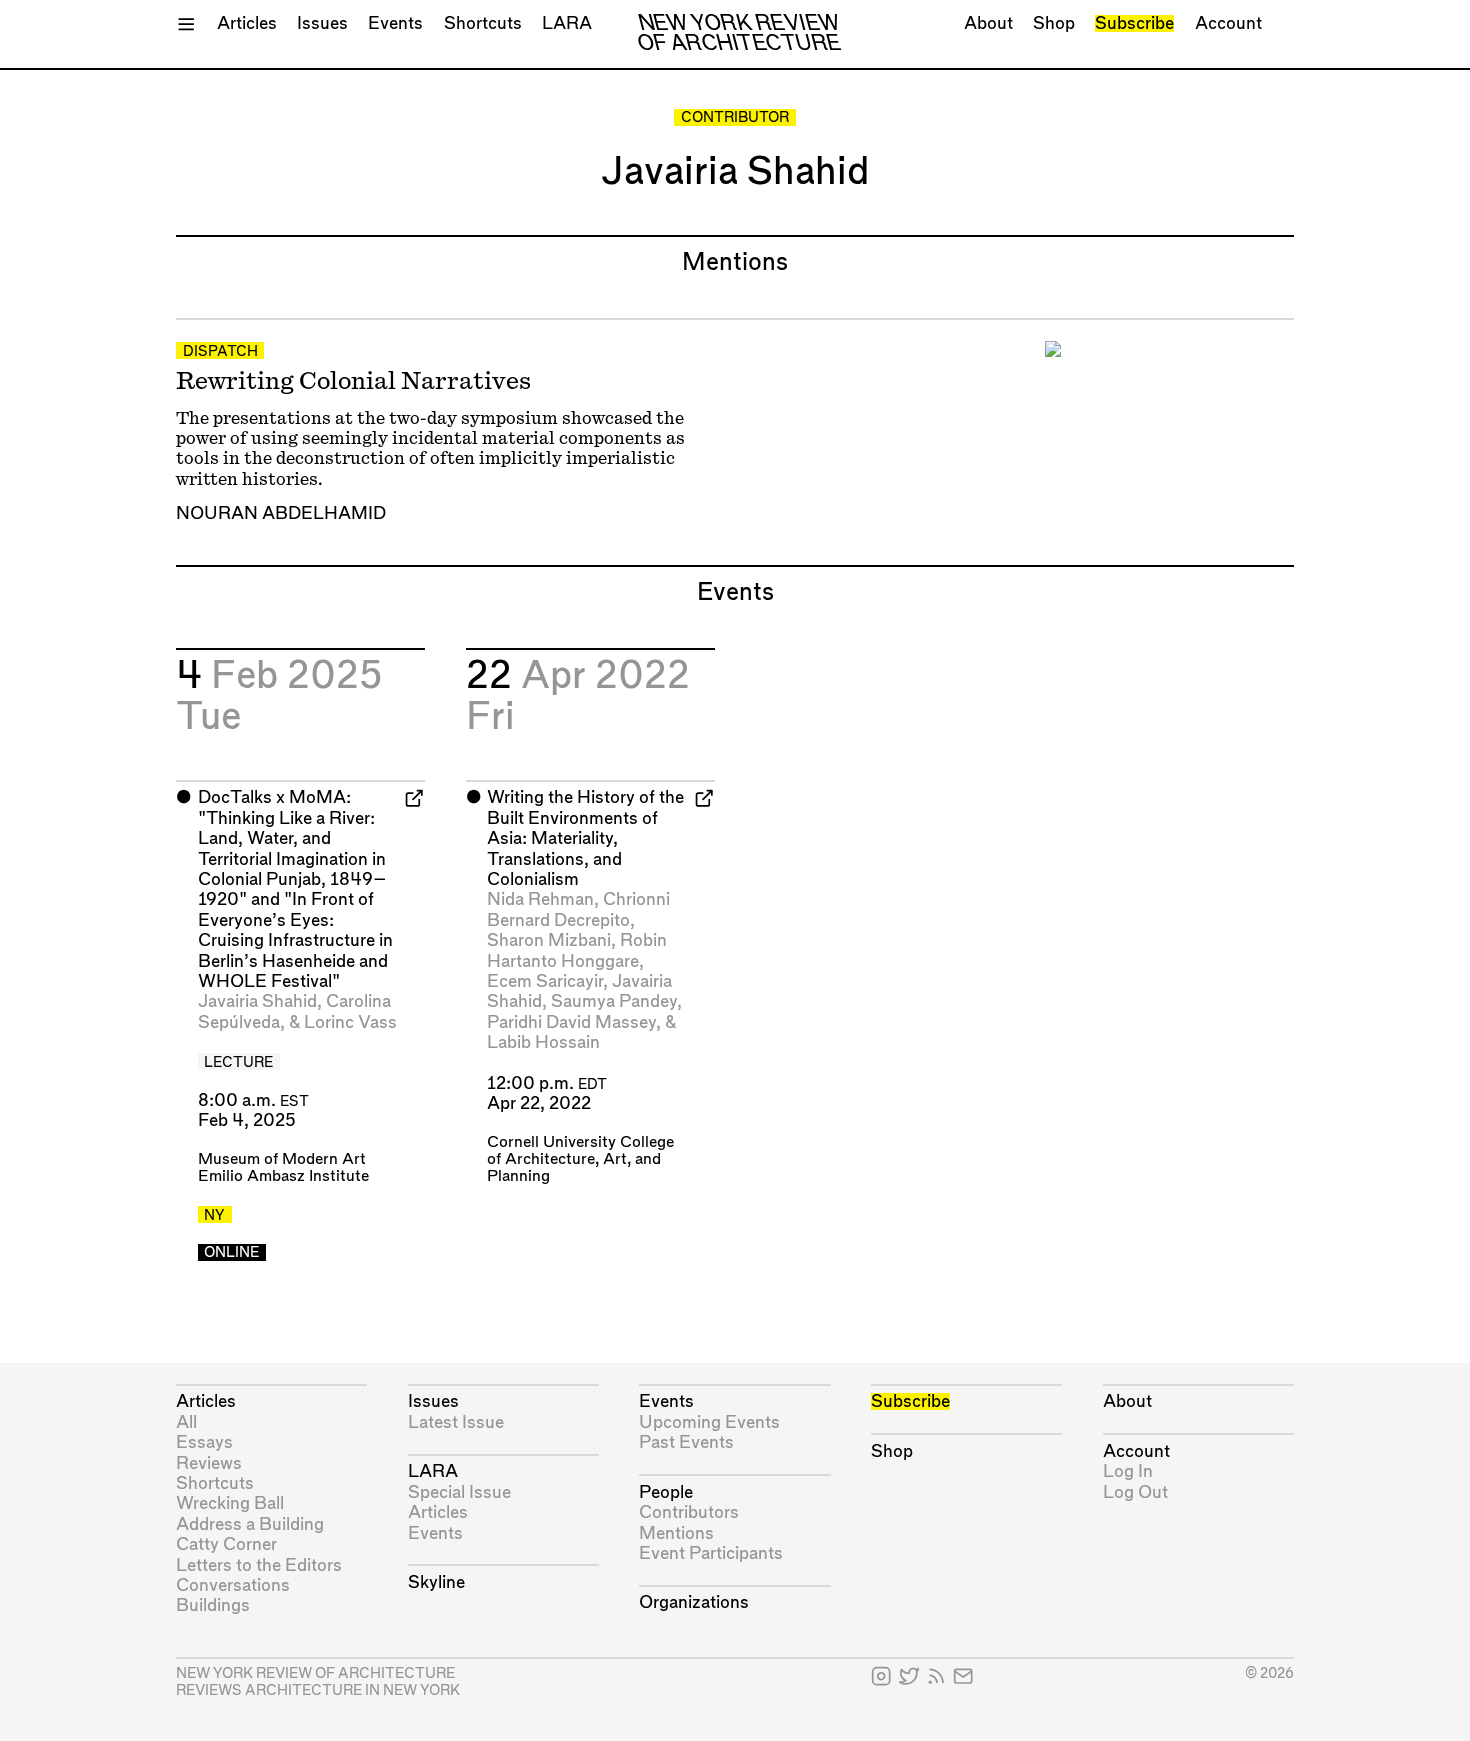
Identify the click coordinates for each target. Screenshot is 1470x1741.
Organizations (694, 1602)
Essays (204, 1442)
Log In (1128, 1471)
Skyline (436, 1582)
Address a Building (250, 1524)
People (666, 1492)
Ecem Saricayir (545, 981)
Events (395, 23)
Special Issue (459, 1492)
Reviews (209, 1463)
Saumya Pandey (614, 1001)
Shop (1054, 23)
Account (1228, 23)
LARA (567, 23)
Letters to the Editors (259, 1565)
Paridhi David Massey (571, 1022)
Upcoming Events (709, 1422)
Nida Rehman (540, 899)
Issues (322, 23)
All (186, 1422)
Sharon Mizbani (549, 940)
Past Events (686, 1442)
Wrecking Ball (230, 1503)
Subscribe (1134, 23)
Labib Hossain (543, 1042)
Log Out (1135, 1492)
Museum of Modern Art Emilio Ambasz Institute (283, 1168)
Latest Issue (456, 1422)
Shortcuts (483, 23)
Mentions (676, 1533)
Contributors (689, 1512)
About (988, 23)
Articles (247, 23)
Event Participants (711, 1553)
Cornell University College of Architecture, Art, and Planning (580, 1159)
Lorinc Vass (350, 1022)
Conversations (233, 1585)
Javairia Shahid (257, 1001)
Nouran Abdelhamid (281, 513)
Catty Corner (226, 1544)
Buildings (213, 1605)
